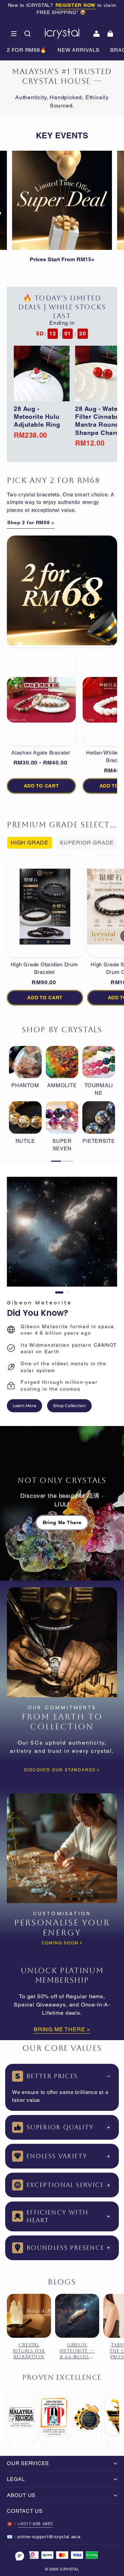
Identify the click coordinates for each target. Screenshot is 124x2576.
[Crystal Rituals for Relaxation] (29, 2316)
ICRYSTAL (69, 2569)
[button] (14, 34)
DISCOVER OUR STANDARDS (60, 1770)
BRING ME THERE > (62, 2029)
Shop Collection (69, 1406)
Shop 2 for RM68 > (31, 522)
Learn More (24, 1406)
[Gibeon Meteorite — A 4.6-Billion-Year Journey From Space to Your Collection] (77, 2316)
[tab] (59, 1292)
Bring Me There (62, 1522)
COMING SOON (60, 1943)
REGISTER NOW (75, 5)
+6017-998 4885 (35, 2524)
